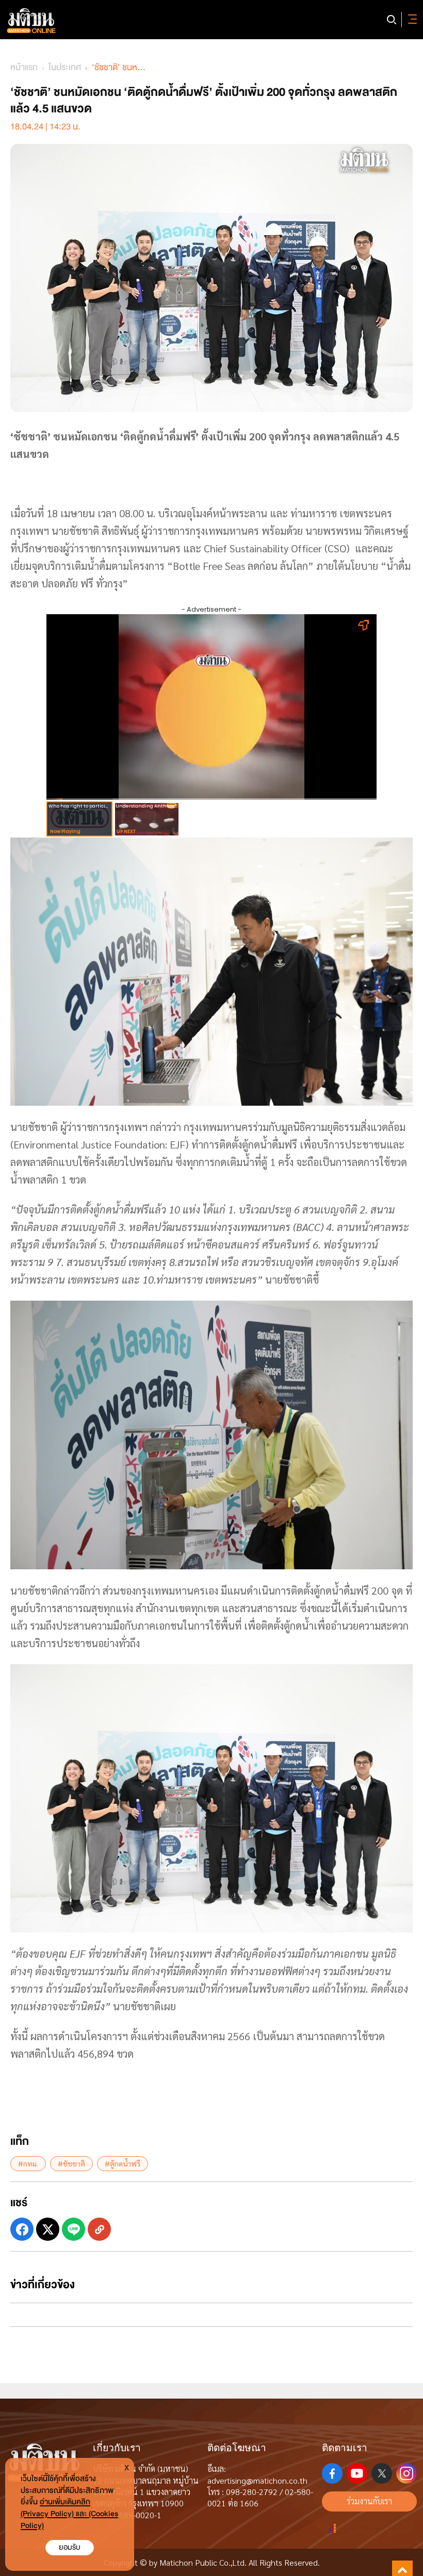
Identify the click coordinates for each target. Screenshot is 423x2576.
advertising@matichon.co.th (257, 2480)
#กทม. (28, 2163)
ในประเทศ (65, 67)
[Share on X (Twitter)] (48, 2229)
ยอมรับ (70, 2547)
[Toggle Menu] (411, 20)
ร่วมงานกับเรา (369, 2501)
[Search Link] (392, 20)
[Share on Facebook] (22, 2229)
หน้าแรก (24, 67)
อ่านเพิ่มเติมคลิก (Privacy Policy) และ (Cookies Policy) (69, 2514)
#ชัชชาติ (71, 2163)
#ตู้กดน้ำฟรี (123, 2163)
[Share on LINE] (74, 2229)
